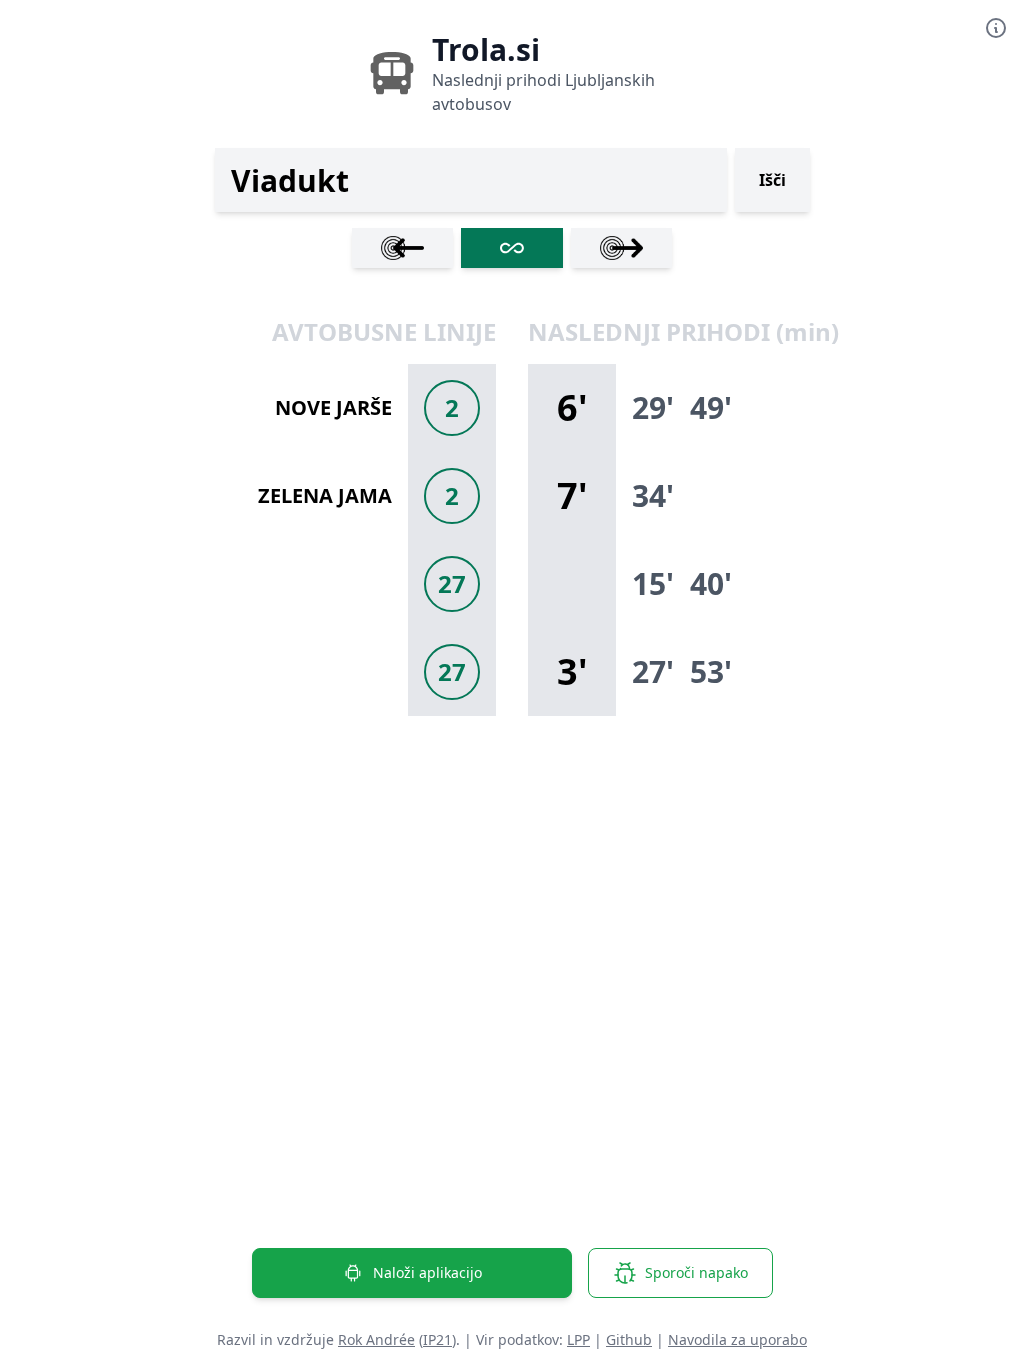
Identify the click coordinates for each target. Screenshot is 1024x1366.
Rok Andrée (376, 1339)
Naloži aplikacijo (427, 1272)
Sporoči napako (696, 1272)
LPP (578, 1339)
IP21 (437, 1339)
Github (629, 1339)
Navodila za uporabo (737, 1339)
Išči (772, 180)
